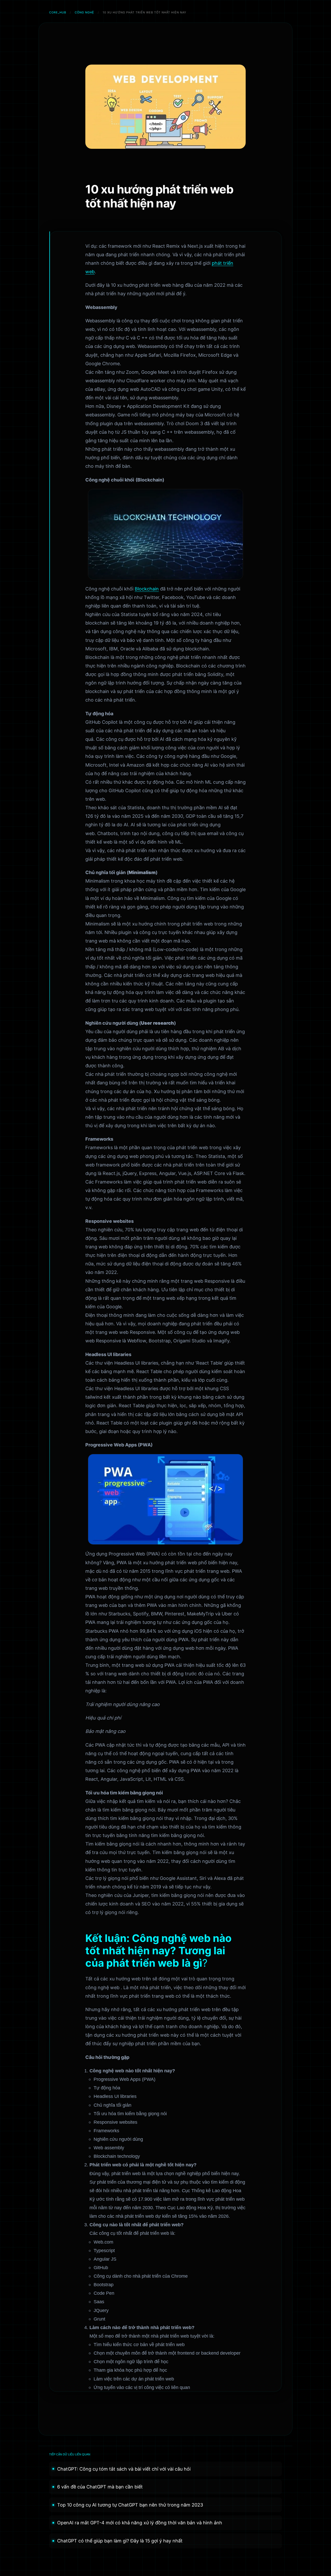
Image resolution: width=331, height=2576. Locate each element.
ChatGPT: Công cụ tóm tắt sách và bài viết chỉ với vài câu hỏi (124, 2469)
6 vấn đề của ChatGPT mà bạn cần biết (100, 2487)
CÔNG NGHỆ (84, 12)
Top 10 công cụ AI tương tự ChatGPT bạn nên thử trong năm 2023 (130, 2505)
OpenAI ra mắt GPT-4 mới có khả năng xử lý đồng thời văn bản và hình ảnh (140, 2523)
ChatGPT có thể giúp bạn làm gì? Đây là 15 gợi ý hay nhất (120, 2541)
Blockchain (147, 589)
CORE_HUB (58, 12)
